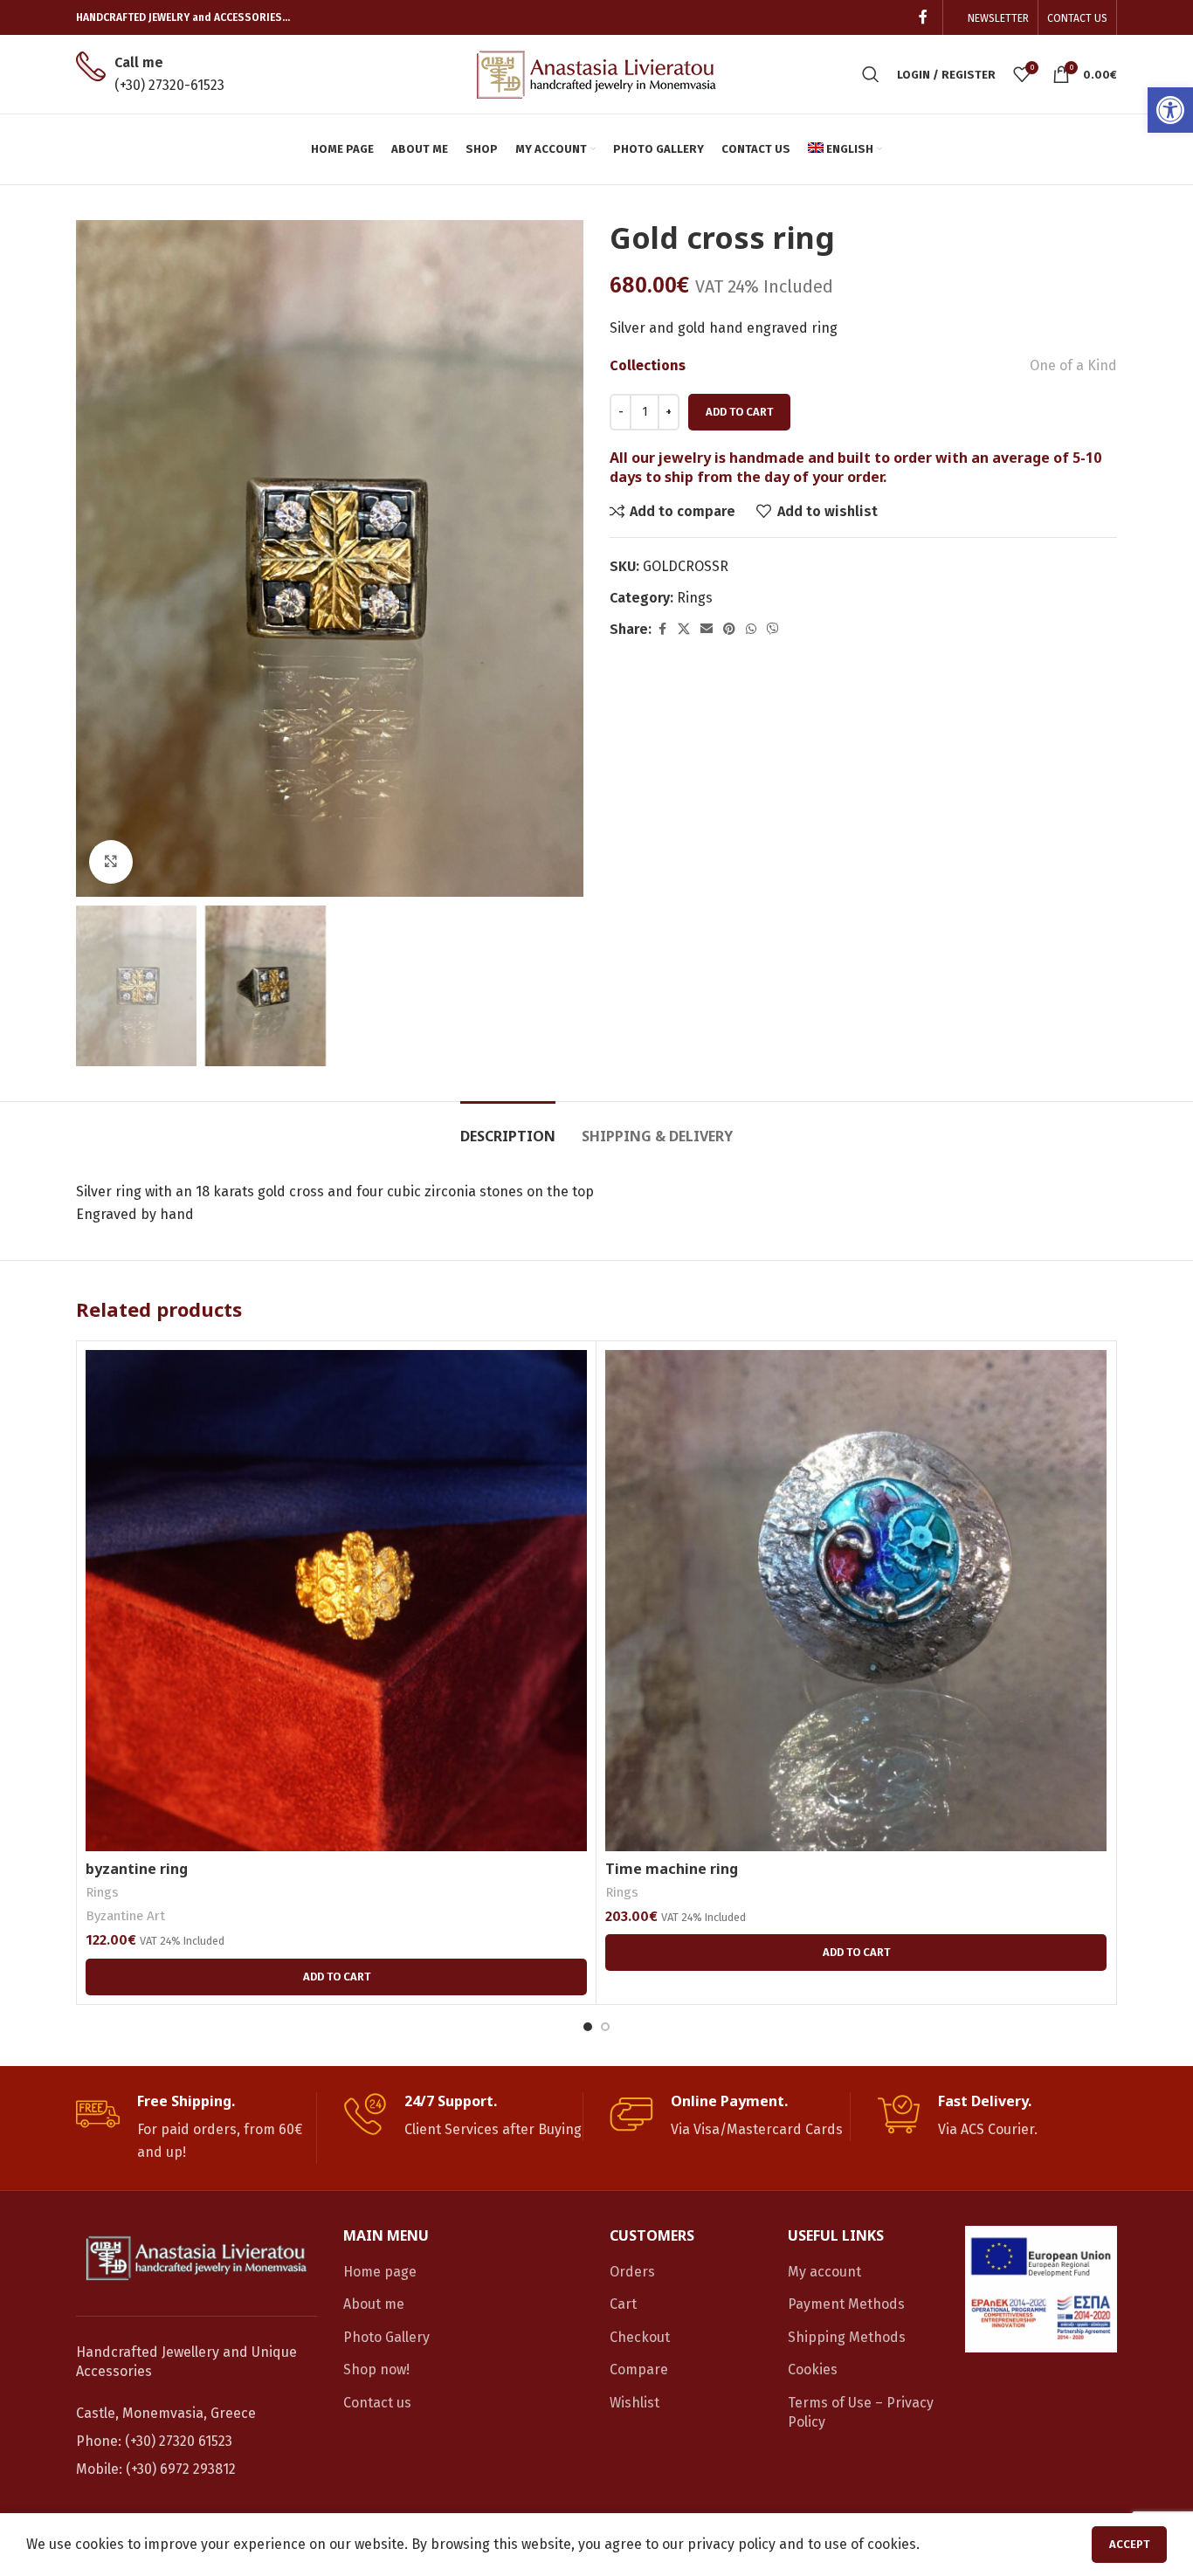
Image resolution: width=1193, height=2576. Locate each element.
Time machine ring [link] (672, 1869)
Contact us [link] (377, 2403)
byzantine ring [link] (137, 1869)
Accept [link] (1129, 2544)
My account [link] (824, 2272)
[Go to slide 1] (588, 2027)
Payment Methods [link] (846, 2304)
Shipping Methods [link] (847, 2337)
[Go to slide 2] (605, 2027)
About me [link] (374, 2304)
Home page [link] (380, 2272)
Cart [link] (623, 2304)
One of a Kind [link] (1073, 365)
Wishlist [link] (634, 2403)
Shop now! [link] (376, 2369)
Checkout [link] (640, 2337)
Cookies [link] (813, 2369)
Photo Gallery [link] (386, 2337)
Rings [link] (695, 598)
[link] (1170, 110)
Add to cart (739, 412)
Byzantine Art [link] (125, 1916)
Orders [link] (632, 2272)
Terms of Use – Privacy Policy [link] (861, 2412)
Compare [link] (639, 2369)
